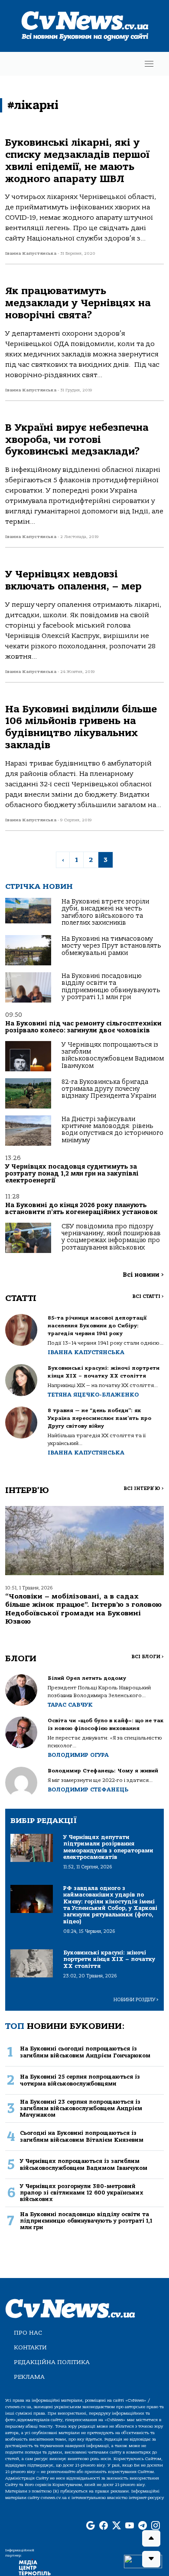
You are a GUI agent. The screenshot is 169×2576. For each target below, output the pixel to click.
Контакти (30, 2347)
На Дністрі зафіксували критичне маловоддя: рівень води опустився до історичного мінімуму (112, 1130)
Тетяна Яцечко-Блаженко (93, 1395)
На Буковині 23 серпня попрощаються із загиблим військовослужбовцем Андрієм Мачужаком (81, 2108)
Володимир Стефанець (88, 1789)
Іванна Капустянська (86, 1352)
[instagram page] (156, 2526)
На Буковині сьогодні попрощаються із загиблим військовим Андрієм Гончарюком (85, 2052)
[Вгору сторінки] (151, 2538)
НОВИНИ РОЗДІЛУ (136, 2000)
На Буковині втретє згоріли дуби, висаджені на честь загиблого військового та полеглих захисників (105, 912)
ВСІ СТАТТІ (148, 1296)
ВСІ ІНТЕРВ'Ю (144, 1488)
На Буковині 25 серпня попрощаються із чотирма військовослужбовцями (80, 2080)
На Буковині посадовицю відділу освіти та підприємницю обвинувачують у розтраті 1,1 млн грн (111, 987)
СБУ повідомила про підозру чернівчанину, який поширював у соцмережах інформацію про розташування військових (111, 1237)
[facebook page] (104, 2526)
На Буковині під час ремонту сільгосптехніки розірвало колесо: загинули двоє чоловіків (83, 1027)
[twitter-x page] (117, 2526)
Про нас (28, 2333)
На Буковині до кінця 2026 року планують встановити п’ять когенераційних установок (81, 1209)
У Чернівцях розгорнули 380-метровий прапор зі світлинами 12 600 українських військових (82, 2193)
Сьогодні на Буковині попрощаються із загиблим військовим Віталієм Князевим (82, 2136)
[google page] (91, 2526)
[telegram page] (143, 2526)
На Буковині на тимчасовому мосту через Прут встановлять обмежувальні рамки (111, 946)
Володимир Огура (78, 1755)
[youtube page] (130, 2526)
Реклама (29, 2377)
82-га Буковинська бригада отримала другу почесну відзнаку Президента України (109, 1089)
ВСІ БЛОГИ (148, 1657)
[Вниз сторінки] (151, 2559)
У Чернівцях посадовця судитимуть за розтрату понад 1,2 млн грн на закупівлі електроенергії (72, 1174)
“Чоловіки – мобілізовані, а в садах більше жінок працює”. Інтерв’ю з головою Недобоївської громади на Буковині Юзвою (83, 1609)
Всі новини (143, 1275)
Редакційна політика (52, 2362)
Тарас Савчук (70, 1705)
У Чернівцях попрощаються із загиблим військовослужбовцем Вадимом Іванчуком (113, 1055)
